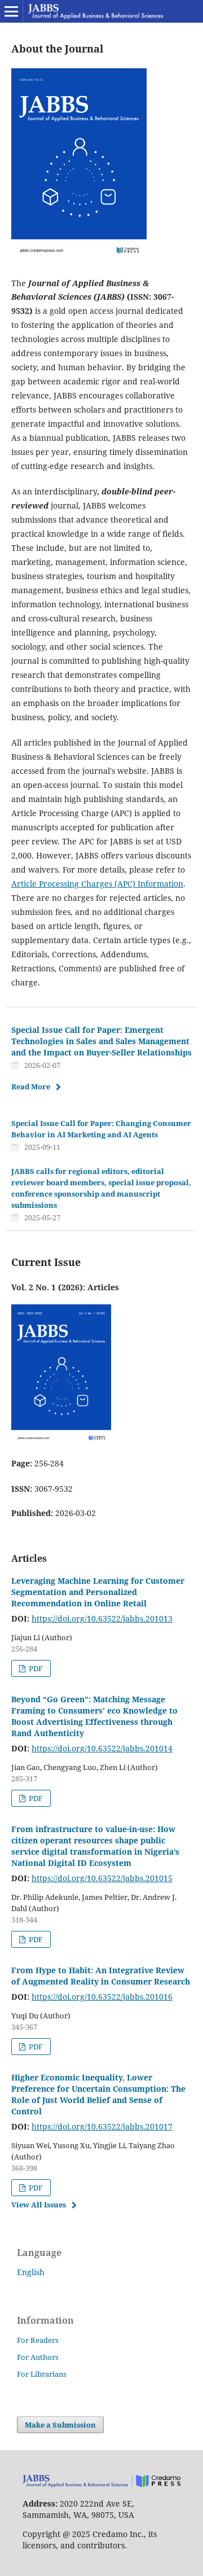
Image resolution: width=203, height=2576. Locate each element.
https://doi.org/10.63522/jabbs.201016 (102, 1997)
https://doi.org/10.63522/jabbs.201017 (102, 2126)
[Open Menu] (11, 11)
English (31, 2272)
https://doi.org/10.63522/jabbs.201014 (102, 1748)
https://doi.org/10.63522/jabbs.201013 (102, 1618)
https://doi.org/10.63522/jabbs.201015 (102, 1878)
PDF (35, 1668)
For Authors (38, 2357)
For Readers (38, 2340)
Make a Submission (60, 2425)
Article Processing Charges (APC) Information (97, 884)
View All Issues (39, 2205)
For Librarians (42, 2374)
